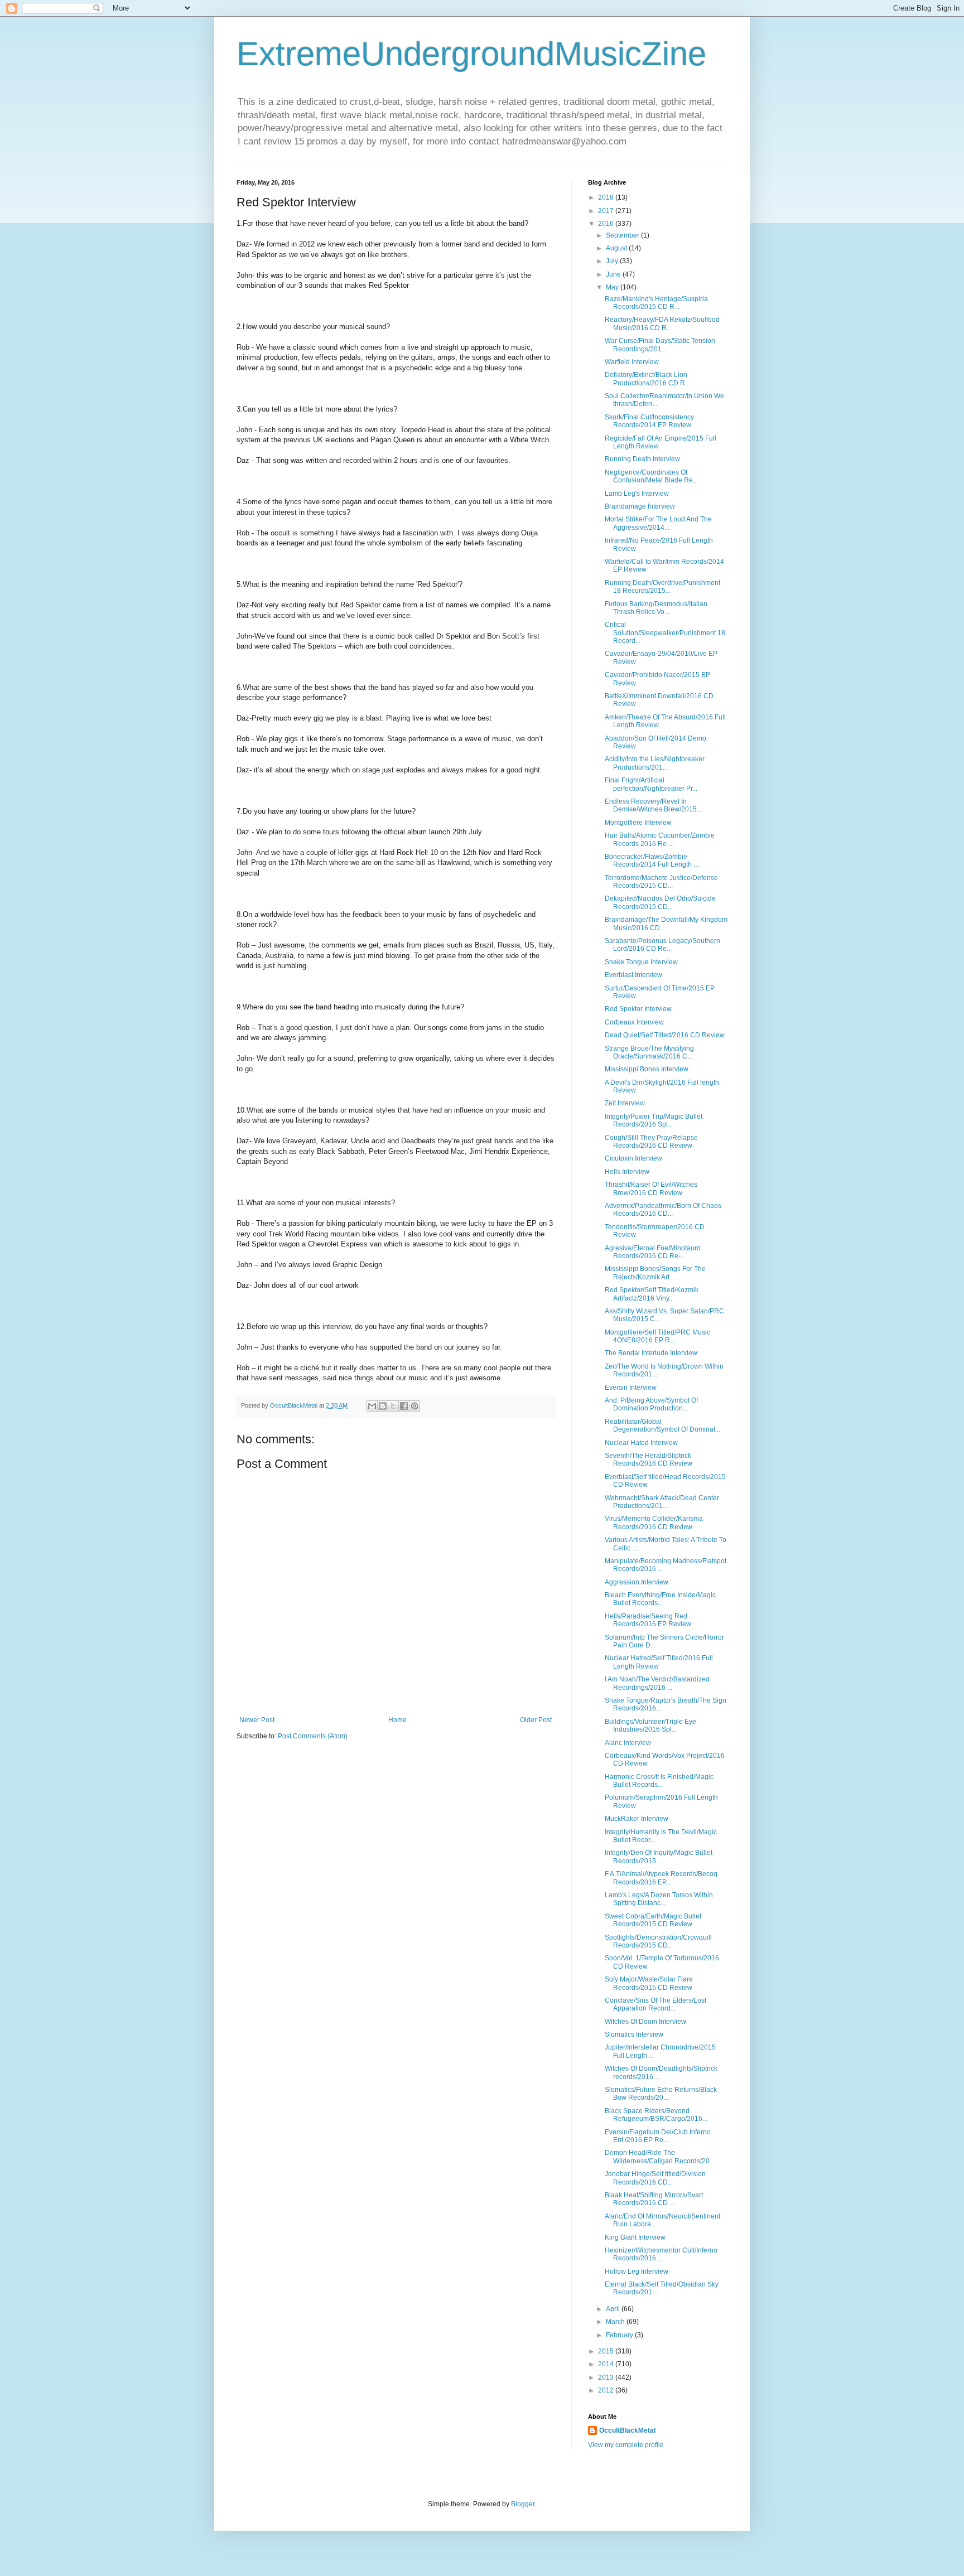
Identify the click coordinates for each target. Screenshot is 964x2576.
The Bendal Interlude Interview (651, 1353)
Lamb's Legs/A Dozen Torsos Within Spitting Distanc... (659, 1899)
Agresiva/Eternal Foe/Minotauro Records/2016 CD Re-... (653, 1252)
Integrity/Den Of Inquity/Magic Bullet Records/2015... (659, 1857)
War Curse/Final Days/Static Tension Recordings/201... (660, 345)
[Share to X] (393, 1406)
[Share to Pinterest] (414, 1406)
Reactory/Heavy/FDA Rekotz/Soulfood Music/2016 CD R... (662, 323)
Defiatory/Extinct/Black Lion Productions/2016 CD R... (647, 379)
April (614, 2309)
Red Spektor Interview (638, 1009)
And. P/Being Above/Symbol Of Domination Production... (651, 1404)
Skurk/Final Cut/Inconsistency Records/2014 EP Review (649, 421)
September (623, 235)
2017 (607, 211)
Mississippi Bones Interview (647, 1069)
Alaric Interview (628, 1743)
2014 (607, 2364)
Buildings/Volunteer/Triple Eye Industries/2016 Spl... (650, 1726)
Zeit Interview (625, 1103)
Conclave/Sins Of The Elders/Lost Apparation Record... (655, 2004)
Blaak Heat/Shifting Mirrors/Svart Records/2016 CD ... (654, 2199)
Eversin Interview (631, 1388)
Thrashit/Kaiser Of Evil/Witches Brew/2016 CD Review (651, 1188)
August (617, 248)
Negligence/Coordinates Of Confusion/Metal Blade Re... (651, 476)
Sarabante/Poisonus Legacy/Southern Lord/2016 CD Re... (662, 945)
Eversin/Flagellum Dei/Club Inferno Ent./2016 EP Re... (658, 2136)
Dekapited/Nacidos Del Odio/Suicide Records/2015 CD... (660, 902)
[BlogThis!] (383, 1406)
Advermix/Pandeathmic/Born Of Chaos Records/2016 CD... (663, 1210)
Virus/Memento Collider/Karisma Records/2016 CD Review (654, 1523)
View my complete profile (626, 2445)
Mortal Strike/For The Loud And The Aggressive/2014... (658, 523)
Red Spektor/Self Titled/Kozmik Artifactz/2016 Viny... (652, 1294)
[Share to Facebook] (404, 1406)
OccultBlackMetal (627, 2430)
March (616, 2322)
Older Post (536, 1720)
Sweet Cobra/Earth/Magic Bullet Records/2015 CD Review (653, 1920)
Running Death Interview (642, 459)
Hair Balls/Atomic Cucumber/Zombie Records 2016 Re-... (660, 839)
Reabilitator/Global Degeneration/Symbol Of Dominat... (662, 1425)
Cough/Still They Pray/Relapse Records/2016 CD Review (651, 1142)
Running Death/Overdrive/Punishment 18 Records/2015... (662, 587)
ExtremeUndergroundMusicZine (471, 54)
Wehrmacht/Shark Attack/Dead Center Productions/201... (662, 1502)
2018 (607, 197)
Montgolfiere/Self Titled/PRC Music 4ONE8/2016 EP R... (657, 1336)
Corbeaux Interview (634, 1022)
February (620, 2335)
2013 (607, 2377)
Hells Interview (627, 1172)
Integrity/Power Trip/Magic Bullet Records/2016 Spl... (654, 1120)
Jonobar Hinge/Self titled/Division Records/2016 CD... (655, 2178)
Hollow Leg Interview (637, 2271)
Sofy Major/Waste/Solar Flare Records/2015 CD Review (649, 1983)
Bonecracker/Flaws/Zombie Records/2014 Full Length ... (652, 861)
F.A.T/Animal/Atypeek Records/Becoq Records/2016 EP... (661, 1878)
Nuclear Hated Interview (641, 1443)
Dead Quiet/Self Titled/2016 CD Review (665, 1035)
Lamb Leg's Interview (637, 494)
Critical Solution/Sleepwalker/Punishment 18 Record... (665, 633)
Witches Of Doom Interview (645, 2022)
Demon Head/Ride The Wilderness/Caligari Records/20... (660, 2157)
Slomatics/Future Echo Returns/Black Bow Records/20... (661, 2094)
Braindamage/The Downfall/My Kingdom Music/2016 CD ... (666, 924)
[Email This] (372, 1406)
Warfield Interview (632, 362)
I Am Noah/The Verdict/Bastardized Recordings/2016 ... (657, 1683)
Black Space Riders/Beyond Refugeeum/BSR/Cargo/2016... (656, 2115)
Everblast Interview (633, 975)
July (613, 261)
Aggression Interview (637, 1582)
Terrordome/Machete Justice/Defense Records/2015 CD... (661, 882)
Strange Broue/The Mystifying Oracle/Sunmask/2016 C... (649, 1052)
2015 (607, 2351)
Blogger (523, 2504)
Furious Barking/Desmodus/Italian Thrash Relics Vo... (656, 608)
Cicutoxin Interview (633, 1158)
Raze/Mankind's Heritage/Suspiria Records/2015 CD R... (656, 303)
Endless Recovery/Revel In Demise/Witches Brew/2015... (653, 805)
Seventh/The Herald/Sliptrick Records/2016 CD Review (649, 1459)
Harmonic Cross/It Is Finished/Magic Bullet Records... (659, 1781)
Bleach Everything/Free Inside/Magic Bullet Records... (660, 1599)
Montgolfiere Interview (638, 823)
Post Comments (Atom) (313, 1736)
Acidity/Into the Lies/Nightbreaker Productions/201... (655, 763)
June (614, 274)
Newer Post (257, 1720)
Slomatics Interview (634, 2034)
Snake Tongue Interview (641, 962)
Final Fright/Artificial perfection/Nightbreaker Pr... (651, 784)
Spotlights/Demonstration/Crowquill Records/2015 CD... (658, 1941)
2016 (607, 224)
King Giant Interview (635, 2237)
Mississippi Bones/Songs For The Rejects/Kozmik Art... (655, 1273)
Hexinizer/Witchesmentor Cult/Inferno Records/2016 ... (661, 2254)
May (613, 287)
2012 (607, 2390)
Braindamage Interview (640, 506)
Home (397, 1720)
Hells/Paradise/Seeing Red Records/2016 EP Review (648, 1620)
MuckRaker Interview (637, 1819)
